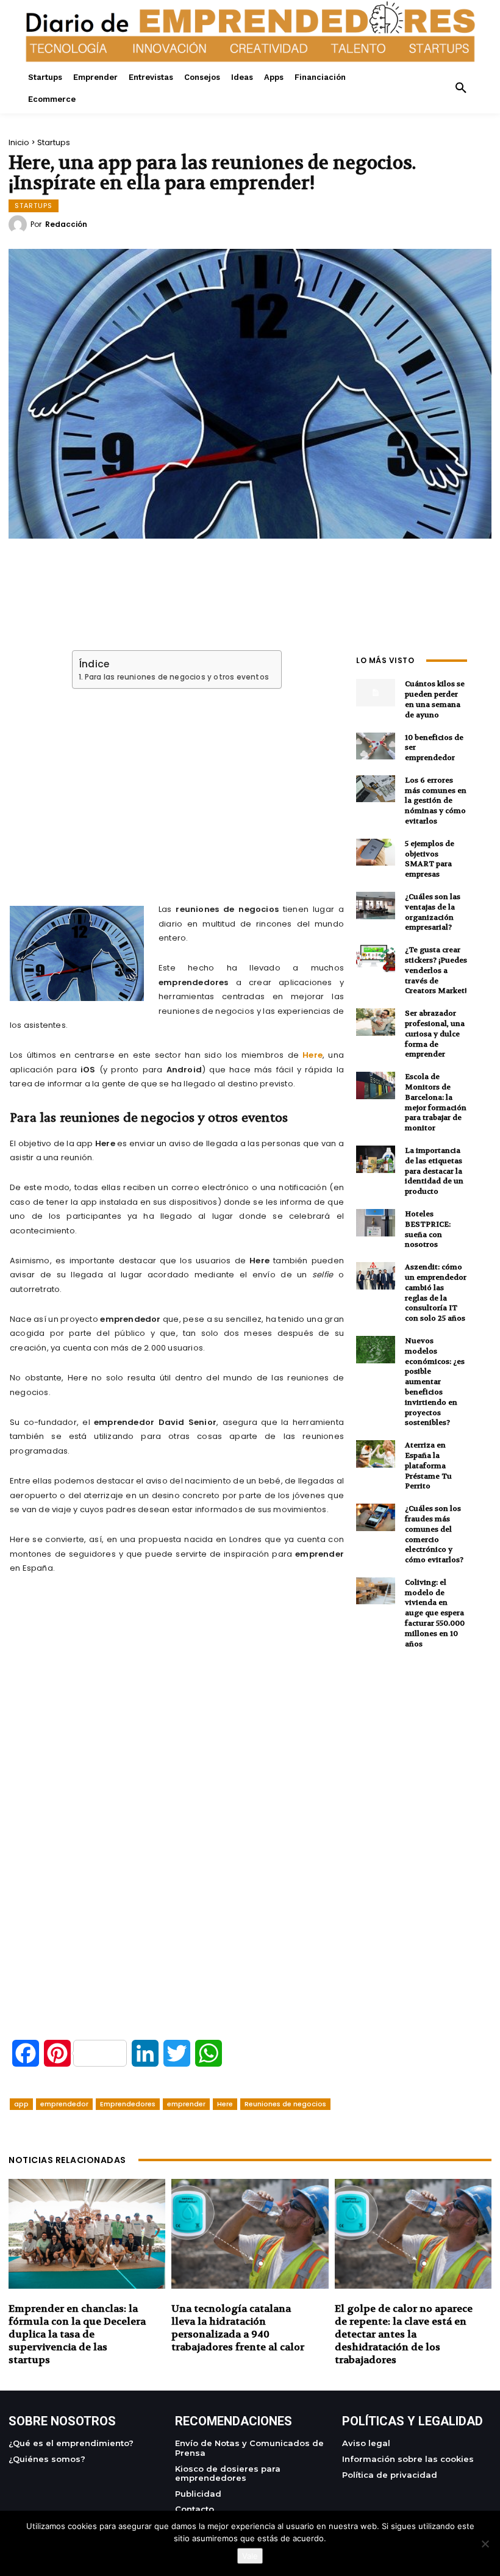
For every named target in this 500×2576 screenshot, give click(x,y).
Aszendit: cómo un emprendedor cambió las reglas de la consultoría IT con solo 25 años (436, 1293)
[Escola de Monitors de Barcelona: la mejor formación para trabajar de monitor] (376, 1085)
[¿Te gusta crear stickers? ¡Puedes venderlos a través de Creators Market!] (376, 959)
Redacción (66, 224)
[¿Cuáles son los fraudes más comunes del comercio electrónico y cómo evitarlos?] (376, 1517)
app (21, 2104)
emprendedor (64, 2104)
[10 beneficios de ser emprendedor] (376, 746)
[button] (461, 88)
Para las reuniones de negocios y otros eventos (177, 677)
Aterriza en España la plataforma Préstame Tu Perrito (428, 1466)
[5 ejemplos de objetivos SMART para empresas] (376, 852)
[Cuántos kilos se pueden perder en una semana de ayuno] (376, 693)
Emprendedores (128, 2104)
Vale (250, 2556)
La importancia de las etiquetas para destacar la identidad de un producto (434, 1171)
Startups (54, 142)
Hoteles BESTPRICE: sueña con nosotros (428, 1229)
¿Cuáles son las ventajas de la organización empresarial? (433, 912)
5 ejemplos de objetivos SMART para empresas (430, 859)
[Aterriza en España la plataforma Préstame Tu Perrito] (376, 1454)
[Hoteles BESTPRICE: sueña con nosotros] (376, 1223)
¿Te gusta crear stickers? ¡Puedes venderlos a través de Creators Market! (436, 970)
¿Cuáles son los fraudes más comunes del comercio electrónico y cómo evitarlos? (434, 1534)
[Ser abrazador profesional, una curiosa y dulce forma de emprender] (376, 1022)
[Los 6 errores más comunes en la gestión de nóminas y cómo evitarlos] (376, 789)
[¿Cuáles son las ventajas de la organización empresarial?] (376, 906)
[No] (485, 2544)
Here (312, 1055)
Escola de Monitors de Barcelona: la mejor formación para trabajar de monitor (436, 1102)
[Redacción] (20, 224)
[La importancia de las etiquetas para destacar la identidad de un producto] (376, 1159)
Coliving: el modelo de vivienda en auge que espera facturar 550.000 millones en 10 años (435, 1613)
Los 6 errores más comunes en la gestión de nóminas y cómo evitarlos (436, 801)
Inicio (19, 142)
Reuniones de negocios (285, 2104)
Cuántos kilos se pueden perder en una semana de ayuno (435, 699)
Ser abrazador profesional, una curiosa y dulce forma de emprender (435, 1034)
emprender (186, 2104)
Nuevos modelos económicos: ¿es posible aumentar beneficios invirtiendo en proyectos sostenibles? (435, 1382)
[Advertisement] (177, 782)
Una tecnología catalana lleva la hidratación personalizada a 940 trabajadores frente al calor (238, 2327)
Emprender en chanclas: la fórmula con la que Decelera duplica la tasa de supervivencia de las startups (77, 2334)
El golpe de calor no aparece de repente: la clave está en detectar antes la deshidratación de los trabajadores (404, 2334)
